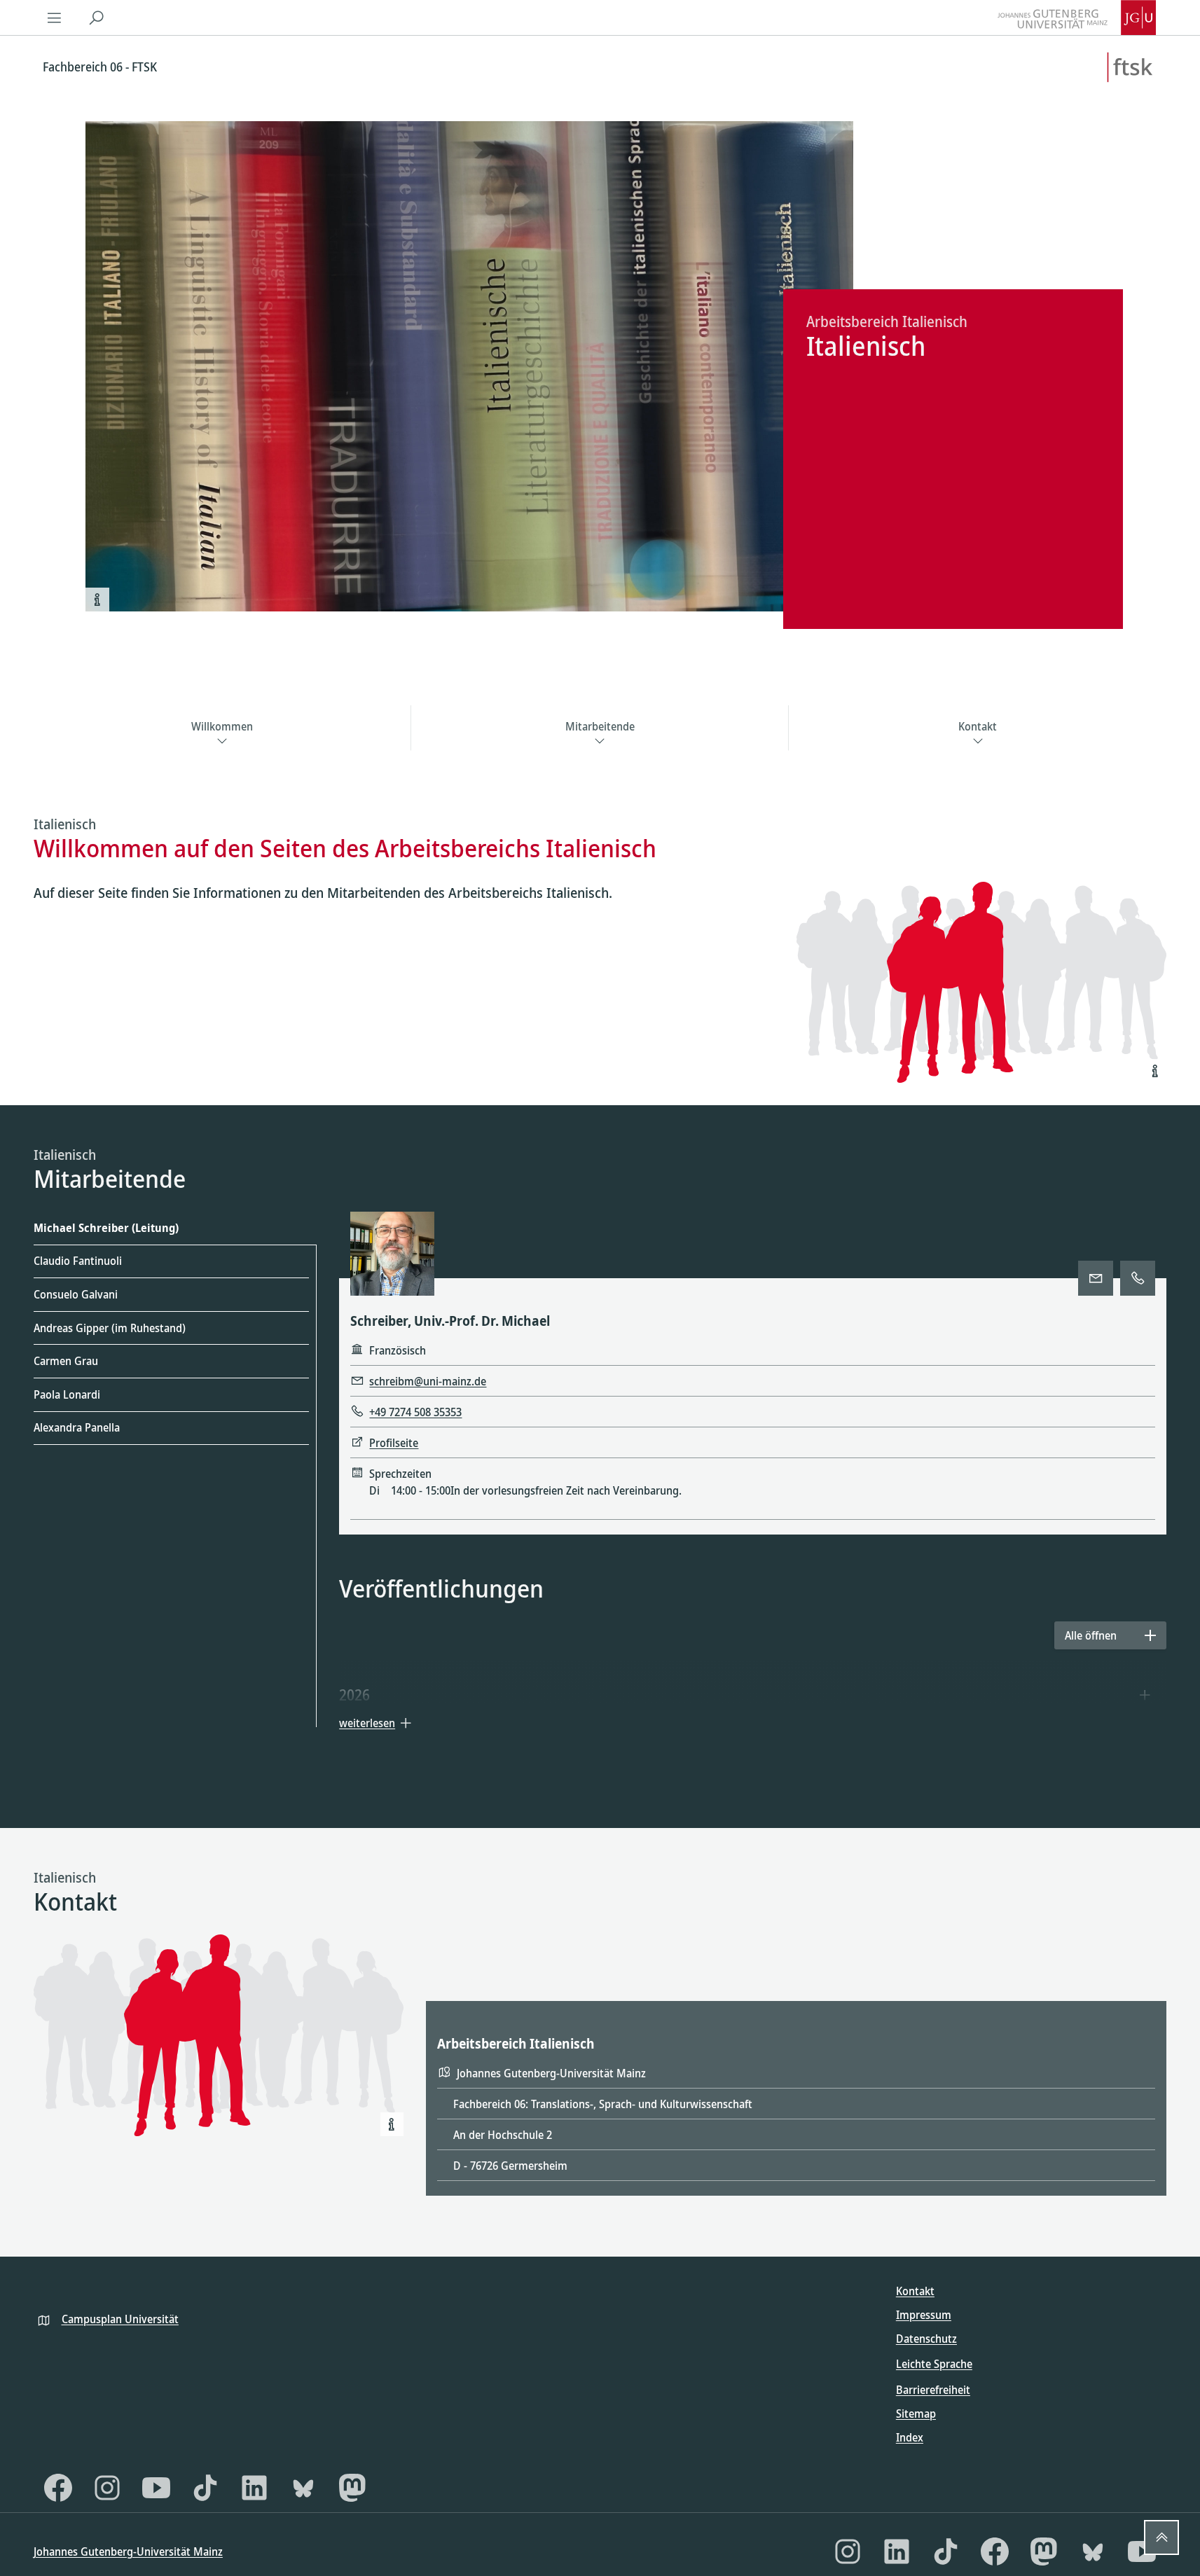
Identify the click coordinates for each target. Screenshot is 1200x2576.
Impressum (924, 2315)
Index (910, 2437)
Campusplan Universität (120, 2319)
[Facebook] (58, 2488)
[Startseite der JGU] (1077, 18)
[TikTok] (205, 2488)
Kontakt (915, 2291)
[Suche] (97, 18)
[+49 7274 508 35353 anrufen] (1138, 1278)
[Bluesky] (303, 2488)
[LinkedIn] (254, 2488)
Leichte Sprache (934, 2364)
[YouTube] (156, 2488)
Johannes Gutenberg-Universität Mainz (128, 2551)
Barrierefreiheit (933, 2390)
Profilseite (394, 1443)
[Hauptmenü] (55, 18)
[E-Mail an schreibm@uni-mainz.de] (1096, 1278)
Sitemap (916, 2414)
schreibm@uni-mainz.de (428, 1381)
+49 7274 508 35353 (415, 1412)
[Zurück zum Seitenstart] (1161, 2537)
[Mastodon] (352, 2488)
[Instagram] (107, 2488)
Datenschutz (926, 2339)
